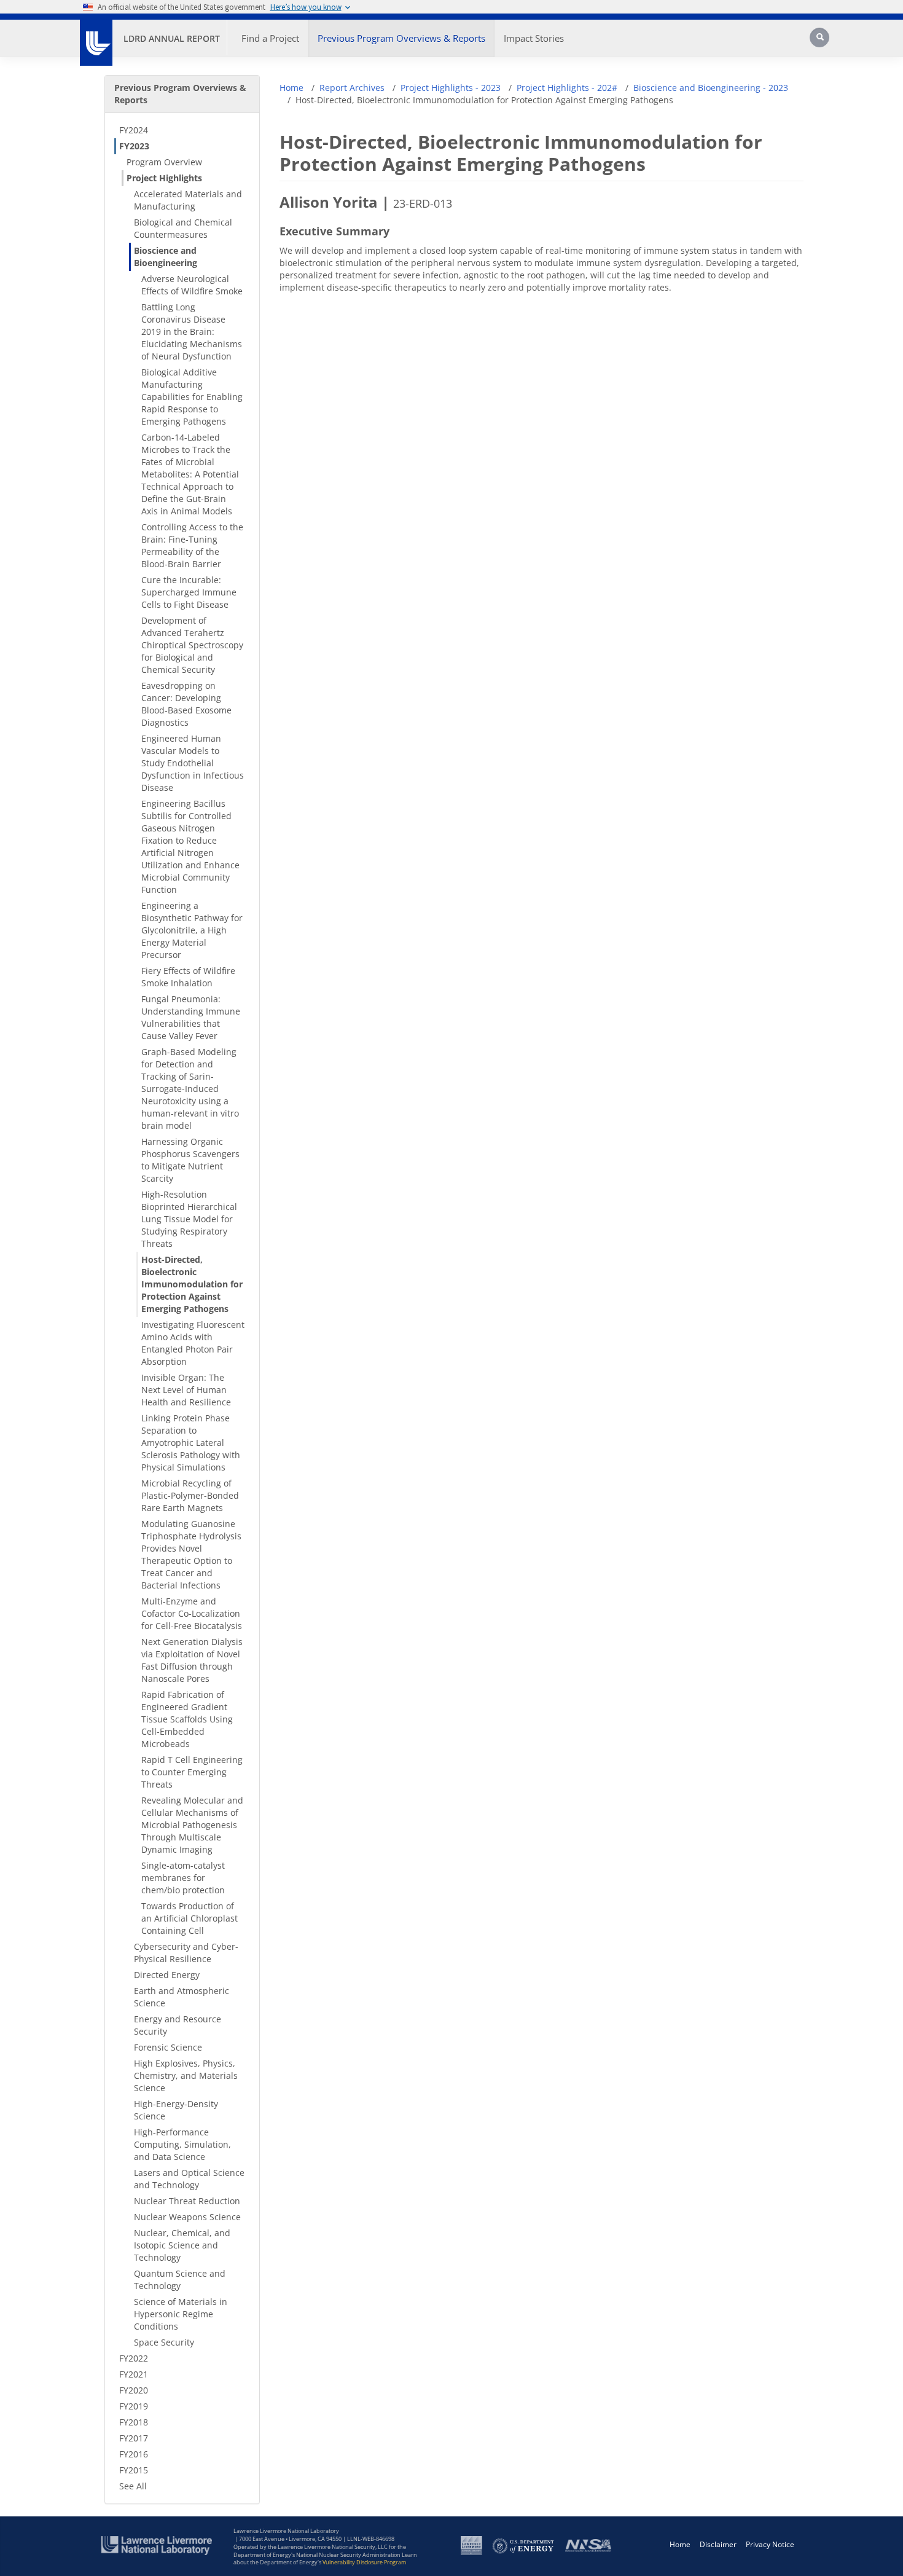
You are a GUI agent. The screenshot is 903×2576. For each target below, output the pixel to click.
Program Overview (164, 162)
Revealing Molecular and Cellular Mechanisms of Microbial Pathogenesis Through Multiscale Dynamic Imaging (192, 1825)
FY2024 (134, 130)
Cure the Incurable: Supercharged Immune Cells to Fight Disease (189, 592)
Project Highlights (164, 178)
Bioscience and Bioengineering (166, 257)
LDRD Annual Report (172, 38)
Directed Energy (167, 1975)
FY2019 (134, 2406)
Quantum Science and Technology (180, 2280)
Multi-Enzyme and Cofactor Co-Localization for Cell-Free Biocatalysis (192, 1613)
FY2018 (134, 2422)
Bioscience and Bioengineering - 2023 (711, 88)
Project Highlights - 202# (567, 88)
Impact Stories (534, 38)
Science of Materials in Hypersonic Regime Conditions (181, 2314)
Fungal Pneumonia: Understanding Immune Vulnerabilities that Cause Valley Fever (191, 1017)
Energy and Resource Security (178, 2025)
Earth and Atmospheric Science (182, 1997)
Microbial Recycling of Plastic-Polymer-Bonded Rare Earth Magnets (190, 1495)
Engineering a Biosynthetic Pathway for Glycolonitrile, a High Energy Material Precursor (192, 930)
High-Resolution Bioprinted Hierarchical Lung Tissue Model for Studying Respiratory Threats (189, 1219)
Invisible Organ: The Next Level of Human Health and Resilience (186, 1390)
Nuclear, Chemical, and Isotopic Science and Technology (182, 2245)
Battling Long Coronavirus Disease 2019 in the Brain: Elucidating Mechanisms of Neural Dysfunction (192, 332)
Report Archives (352, 88)
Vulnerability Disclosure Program (364, 2562)
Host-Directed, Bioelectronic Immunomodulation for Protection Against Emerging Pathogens (192, 1284)
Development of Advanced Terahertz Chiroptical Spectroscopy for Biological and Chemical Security (192, 645)
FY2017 (134, 2438)
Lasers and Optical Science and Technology (189, 2179)
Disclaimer (718, 2544)
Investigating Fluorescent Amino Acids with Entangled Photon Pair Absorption (193, 1343)
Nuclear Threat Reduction (187, 2201)
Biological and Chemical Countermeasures (183, 228)
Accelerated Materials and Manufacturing (188, 200)
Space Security (164, 2342)
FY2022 (134, 2358)
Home (291, 88)
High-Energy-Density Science (176, 2110)
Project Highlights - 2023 (451, 88)
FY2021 (134, 2374)
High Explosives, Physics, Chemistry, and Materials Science (186, 2075)
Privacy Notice (770, 2544)
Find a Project (270, 38)
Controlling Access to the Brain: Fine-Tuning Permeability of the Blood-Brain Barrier (192, 545)
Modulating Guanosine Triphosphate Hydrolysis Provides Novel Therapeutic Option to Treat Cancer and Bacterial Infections (191, 1554)
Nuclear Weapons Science (187, 2217)
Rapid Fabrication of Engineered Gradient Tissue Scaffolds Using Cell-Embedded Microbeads (187, 1719)
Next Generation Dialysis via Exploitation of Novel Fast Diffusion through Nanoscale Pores (192, 1660)
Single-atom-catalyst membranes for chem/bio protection (183, 1878)
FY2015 (134, 2470)
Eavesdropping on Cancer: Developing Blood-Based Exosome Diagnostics (186, 704)
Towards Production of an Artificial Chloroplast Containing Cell (190, 1918)
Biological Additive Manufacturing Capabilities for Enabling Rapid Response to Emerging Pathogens (192, 397)
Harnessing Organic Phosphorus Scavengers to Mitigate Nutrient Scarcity (190, 1160)
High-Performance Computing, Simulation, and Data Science (182, 2144)
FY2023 (134, 146)
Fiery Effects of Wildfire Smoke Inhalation (188, 977)
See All (133, 2486)
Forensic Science (168, 2047)
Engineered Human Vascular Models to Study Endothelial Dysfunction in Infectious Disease (193, 763)
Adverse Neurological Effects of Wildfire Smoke (192, 285)
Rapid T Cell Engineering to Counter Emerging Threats (192, 1772)
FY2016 (134, 2454)
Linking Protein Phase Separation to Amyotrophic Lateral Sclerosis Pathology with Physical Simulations (191, 1443)
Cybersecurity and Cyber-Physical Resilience (186, 1953)
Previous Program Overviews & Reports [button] (401, 38)
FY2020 (134, 2390)
